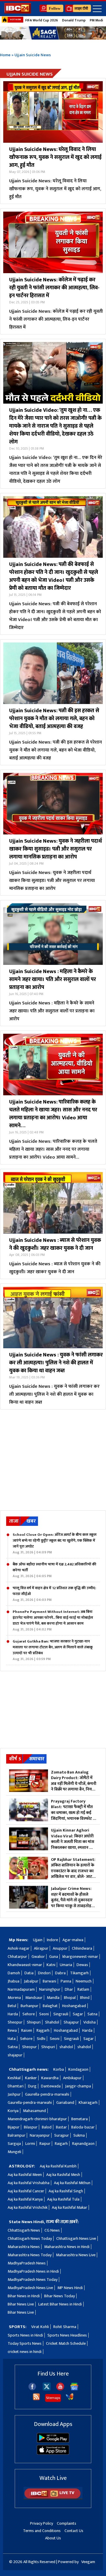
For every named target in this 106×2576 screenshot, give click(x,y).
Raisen (27, 2030)
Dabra (60, 1973)
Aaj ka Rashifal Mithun (72, 2183)
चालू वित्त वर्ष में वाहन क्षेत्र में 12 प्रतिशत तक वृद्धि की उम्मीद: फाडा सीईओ (54, 1594)
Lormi (30, 2144)
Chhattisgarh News (24, 2230)
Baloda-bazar (83, 2127)
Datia (29, 1973)
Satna (92, 2014)
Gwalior (38, 1957)
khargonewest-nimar (80, 1957)
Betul (12, 2006)
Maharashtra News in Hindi (67, 2247)
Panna (66, 1981)
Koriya (13, 2111)
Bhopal (70, 1998)
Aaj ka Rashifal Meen (25, 2175)
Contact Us (74, 2531)
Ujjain (38, 1940)
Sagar (78, 2014)
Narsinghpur (50, 1989)
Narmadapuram (21, 1989)
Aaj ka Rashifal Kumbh (58, 2166)
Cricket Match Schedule (66, 2343)
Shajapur (71, 2022)
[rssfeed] (36, 2399)
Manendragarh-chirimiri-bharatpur (37, 2119)
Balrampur (16, 2135)
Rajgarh (43, 2030)
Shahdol (52, 2022)
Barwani (49, 1981)
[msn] (70, 2399)
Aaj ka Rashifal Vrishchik (28, 2207)
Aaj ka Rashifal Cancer (26, 2191)
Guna (54, 1957)
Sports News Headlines (67, 2335)
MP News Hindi (70, 2288)
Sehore (29, 2014)
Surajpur (62, 2135)
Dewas (82, 1965)
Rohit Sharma (65, 2327)
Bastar (61, 2127)
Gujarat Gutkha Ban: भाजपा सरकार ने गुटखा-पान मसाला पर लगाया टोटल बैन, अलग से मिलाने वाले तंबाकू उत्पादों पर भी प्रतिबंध (53, 1650)
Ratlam (83, 1989)
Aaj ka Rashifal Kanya (25, 2199)
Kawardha (50, 2078)
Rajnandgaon (83, 2144)
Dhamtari (16, 2086)
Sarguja (14, 2144)
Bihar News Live (21, 2304)
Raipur (45, 2144)
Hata (12, 2039)
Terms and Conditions (42, 2531)
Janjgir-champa (78, 2086)
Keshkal (14, 2078)
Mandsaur (34, 1998)
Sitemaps (53, 2398)
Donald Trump (74, 20)
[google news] (74, 2389)
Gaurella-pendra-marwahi (47, 2094)
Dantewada (51, 2086)
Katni (51, 1965)
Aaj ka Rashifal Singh (66, 2191)
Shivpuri (34, 2022)
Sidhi (41, 2039)
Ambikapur (72, 2078)
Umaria (66, 1965)
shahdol (66, 2047)
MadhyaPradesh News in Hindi (33, 2271)
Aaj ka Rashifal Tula (63, 2199)
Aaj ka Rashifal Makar (69, 2207)
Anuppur (60, 1948)
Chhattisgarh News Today (30, 2239)
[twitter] (47, 2389)
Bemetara (79, 2119)
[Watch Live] (53, 2498)
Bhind (85, 1998)
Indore (52, 1940)
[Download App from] (53, 2441)
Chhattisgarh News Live (76, 2239)
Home (5, 55)
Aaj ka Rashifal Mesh (63, 2175)
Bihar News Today (59, 2296)
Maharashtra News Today (30, 2255)
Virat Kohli (40, 2327)
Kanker (31, 2078)
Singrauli (61, 2014)
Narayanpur (40, 2135)
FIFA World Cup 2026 (42, 20)
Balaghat (50, 2006)
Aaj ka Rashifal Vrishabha (29, 2183)
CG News (52, 2230)
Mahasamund (34, 2111)
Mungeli (14, 2152)
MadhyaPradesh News (27, 2263)
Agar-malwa (73, 1940)
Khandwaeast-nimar (25, 1965)
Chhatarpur (17, 1957)
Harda (13, 2014)
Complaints (67, 2523)
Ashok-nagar (19, 1948)
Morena (14, 1998)
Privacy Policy (42, 2523)
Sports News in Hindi (25, 2335)
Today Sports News (25, 2343)
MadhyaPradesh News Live (30, 2288)
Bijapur (14, 2127)
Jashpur (14, 2094)
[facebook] (32, 2389)
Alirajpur (41, 1948)
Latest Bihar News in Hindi (60, 2304)
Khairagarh (88, 2103)
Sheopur (15, 2022)
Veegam (88, 2562)
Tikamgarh (79, 1973)
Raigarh (61, 2144)
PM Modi (96, 20)
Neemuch (84, 1981)
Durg (32, 2086)
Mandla (53, 1998)
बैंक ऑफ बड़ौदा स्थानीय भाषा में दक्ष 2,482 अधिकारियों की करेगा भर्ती (54, 1570)
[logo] (18, 12)
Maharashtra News (24, 2247)
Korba (59, 2069)
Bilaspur (31, 2127)
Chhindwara (82, 1948)
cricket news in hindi (25, 2352)
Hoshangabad (74, 2006)
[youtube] (60, 2389)
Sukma (79, 2135)
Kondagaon (78, 2069)
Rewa (12, 2030)
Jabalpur (31, 1981)
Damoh (14, 1973)
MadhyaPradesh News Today (33, 2280)
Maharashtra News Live (76, 2255)
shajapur (15, 2055)
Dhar (69, 1989)
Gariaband (65, 2103)
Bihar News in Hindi (24, 2296)
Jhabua (14, 1981)
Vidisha (90, 2022)
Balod (47, 2127)
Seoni (44, 2014)
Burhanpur (29, 2006)
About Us (53, 2538)
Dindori (44, 1973)
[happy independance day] (53, 33)
